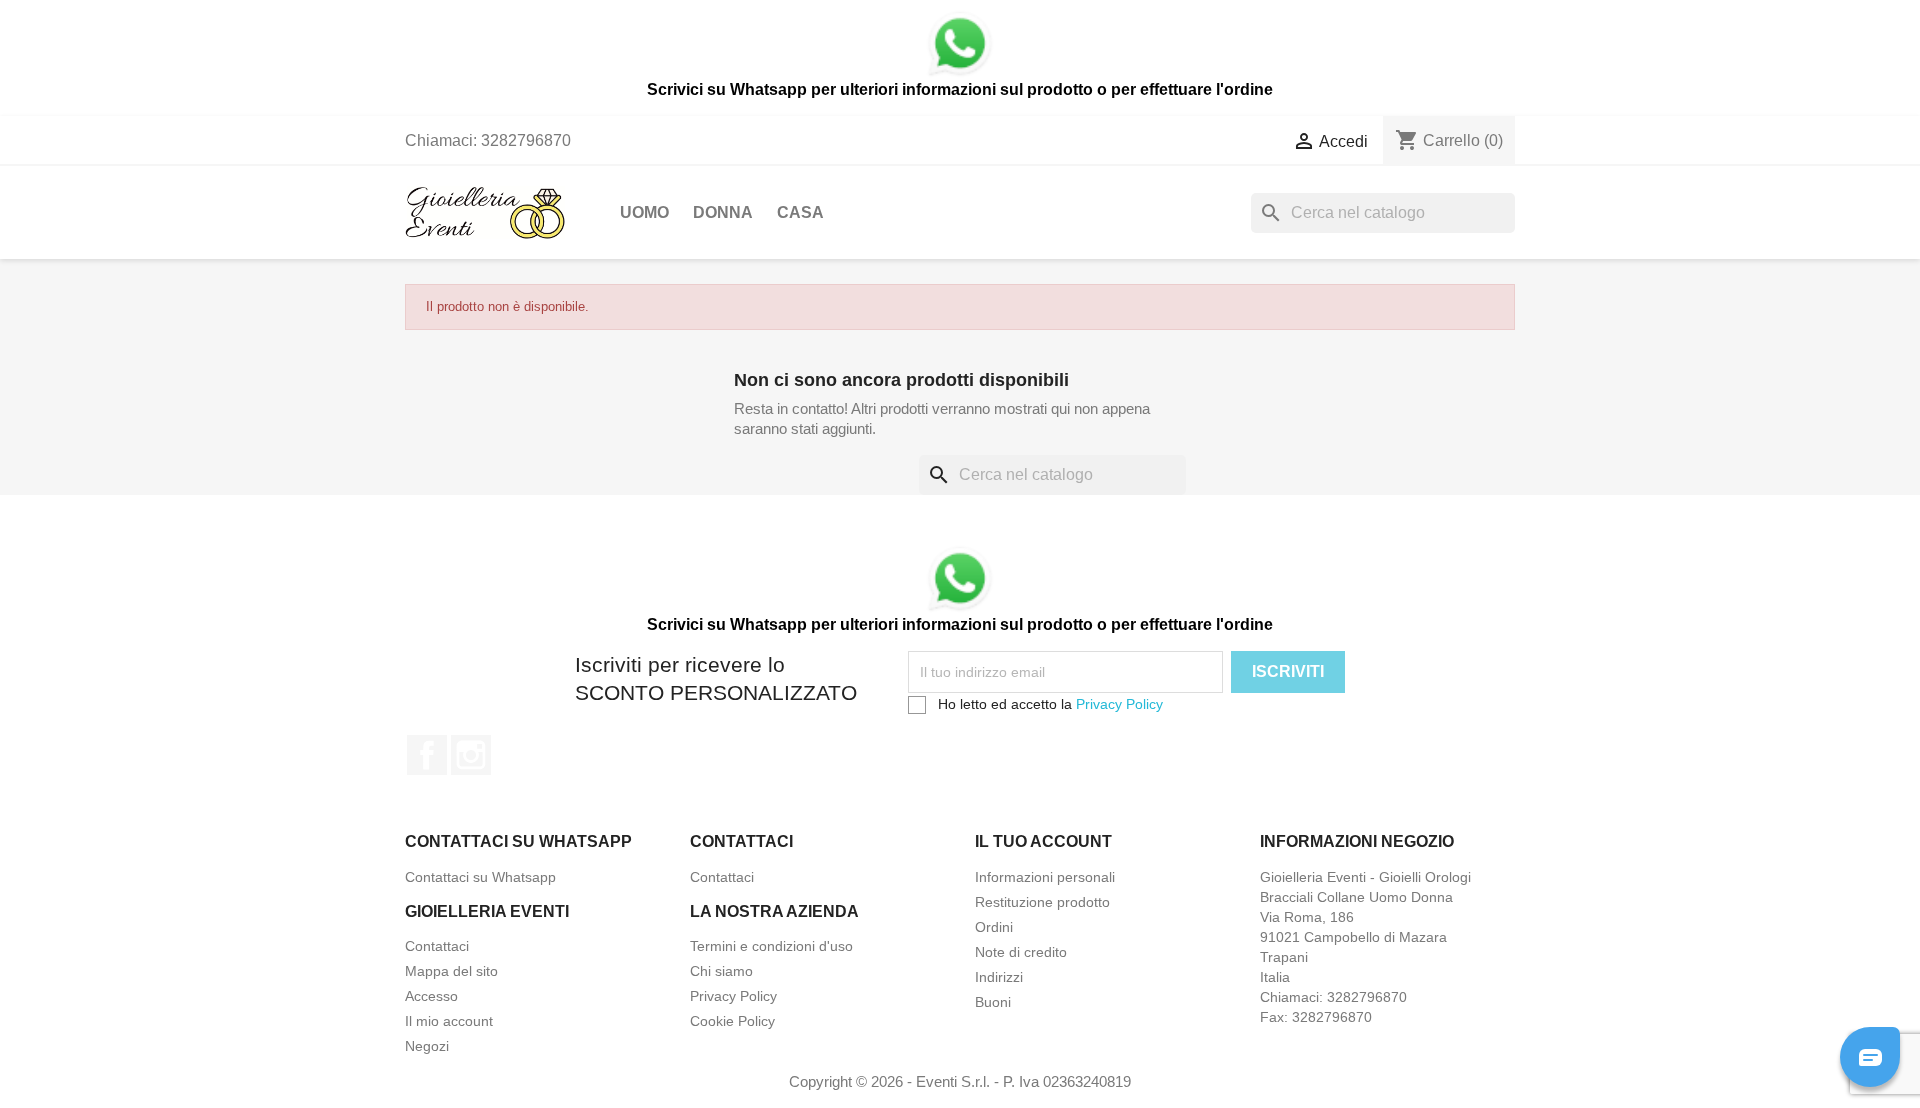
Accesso (431, 996)
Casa (800, 212)
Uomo (644, 212)
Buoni (993, 1002)
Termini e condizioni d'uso (771, 946)
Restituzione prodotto (1042, 902)
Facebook (427, 755)
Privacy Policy (1119, 704)
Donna (723, 212)
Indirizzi (999, 977)
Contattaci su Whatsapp (480, 877)
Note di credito (1021, 952)
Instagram (471, 755)
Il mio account (449, 1021)
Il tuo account (1043, 841)
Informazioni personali (1045, 877)
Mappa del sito (451, 971)
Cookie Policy (732, 1021)
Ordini (994, 927)
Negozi (427, 1046)
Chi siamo (721, 971)
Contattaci (722, 877)
